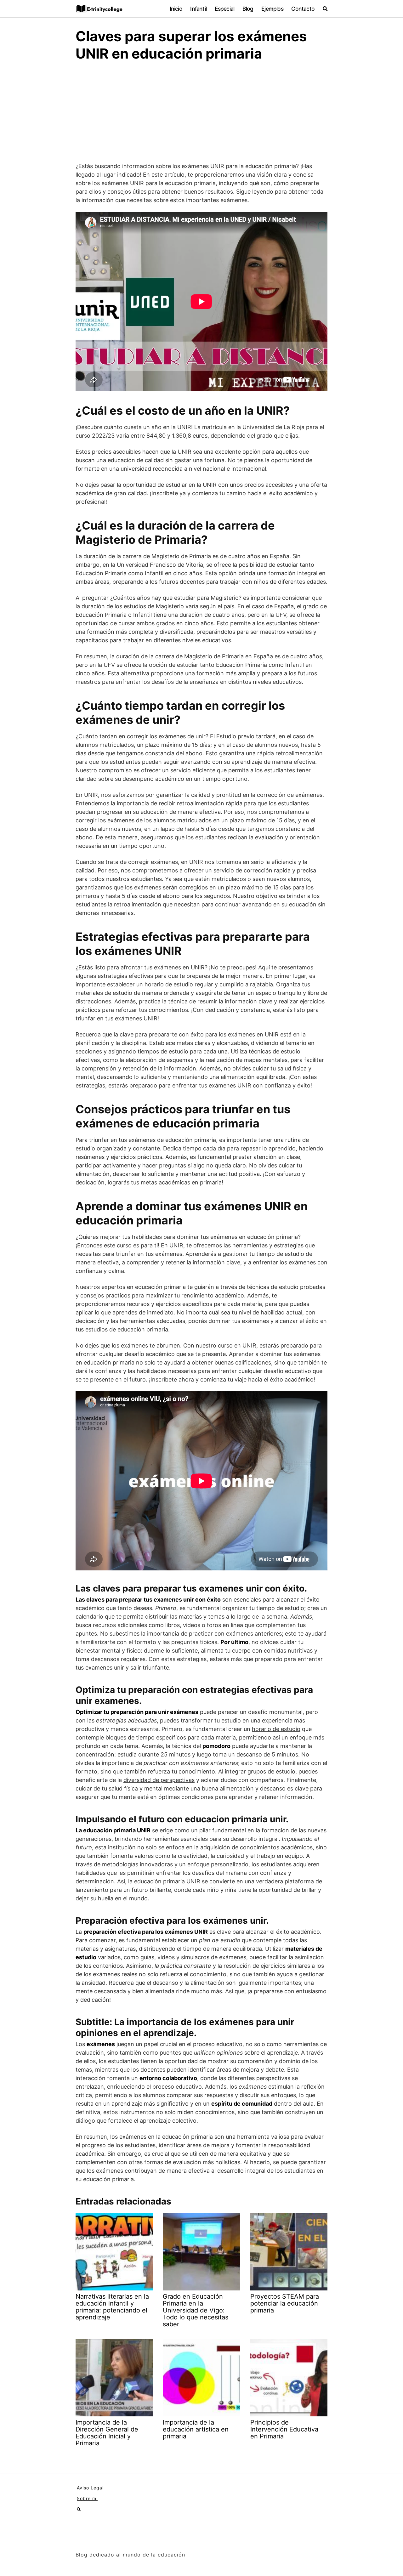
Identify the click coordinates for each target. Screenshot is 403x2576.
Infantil (198, 9)
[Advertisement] (201, 115)
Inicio (176, 9)
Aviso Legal (90, 2488)
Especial (225, 9)
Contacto (303, 9)
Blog (248, 9)
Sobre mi (87, 2498)
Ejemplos (272, 9)
